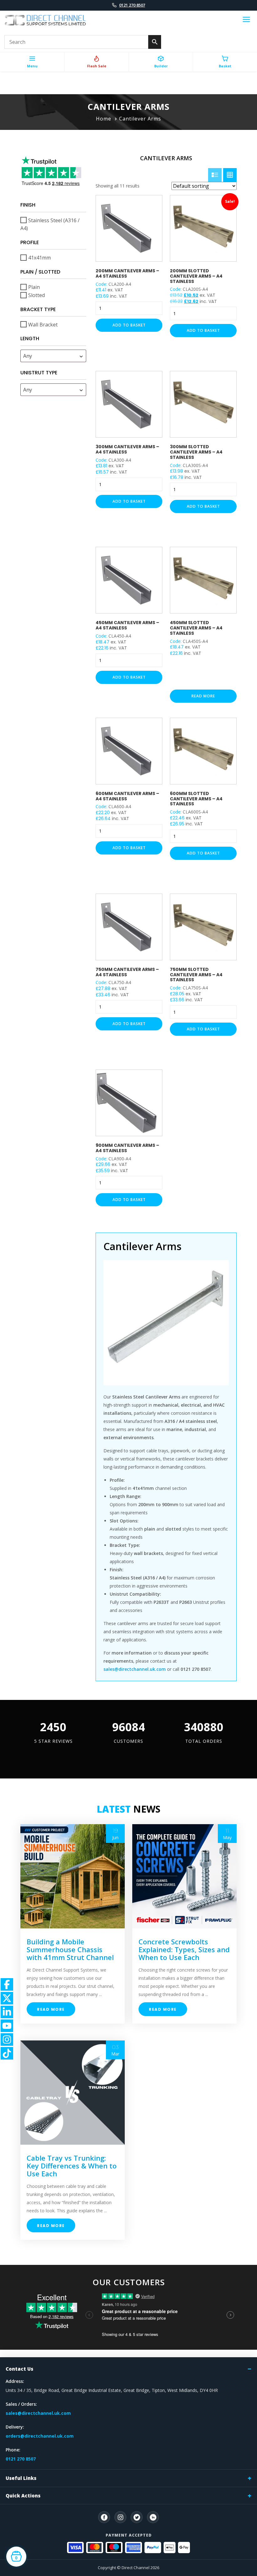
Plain (34, 287)
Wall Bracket (43, 324)
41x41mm (39, 258)
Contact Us (19, 2369)
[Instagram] (120, 2517)
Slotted (37, 295)
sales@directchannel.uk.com (38, 2413)
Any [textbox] (28, 356)
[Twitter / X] (137, 2517)
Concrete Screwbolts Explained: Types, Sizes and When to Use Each (184, 1949)
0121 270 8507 (132, 5)
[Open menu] (246, 20)
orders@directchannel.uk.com (40, 2436)
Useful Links (21, 2478)
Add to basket (129, 325)
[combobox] (53, 356)
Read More (51, 2009)
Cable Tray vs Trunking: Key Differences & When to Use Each (72, 2166)
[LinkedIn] (153, 2517)
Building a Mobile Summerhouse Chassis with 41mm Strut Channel (70, 1949)
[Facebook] (104, 2517)
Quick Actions (23, 2496)
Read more (203, 696)
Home (104, 119)
